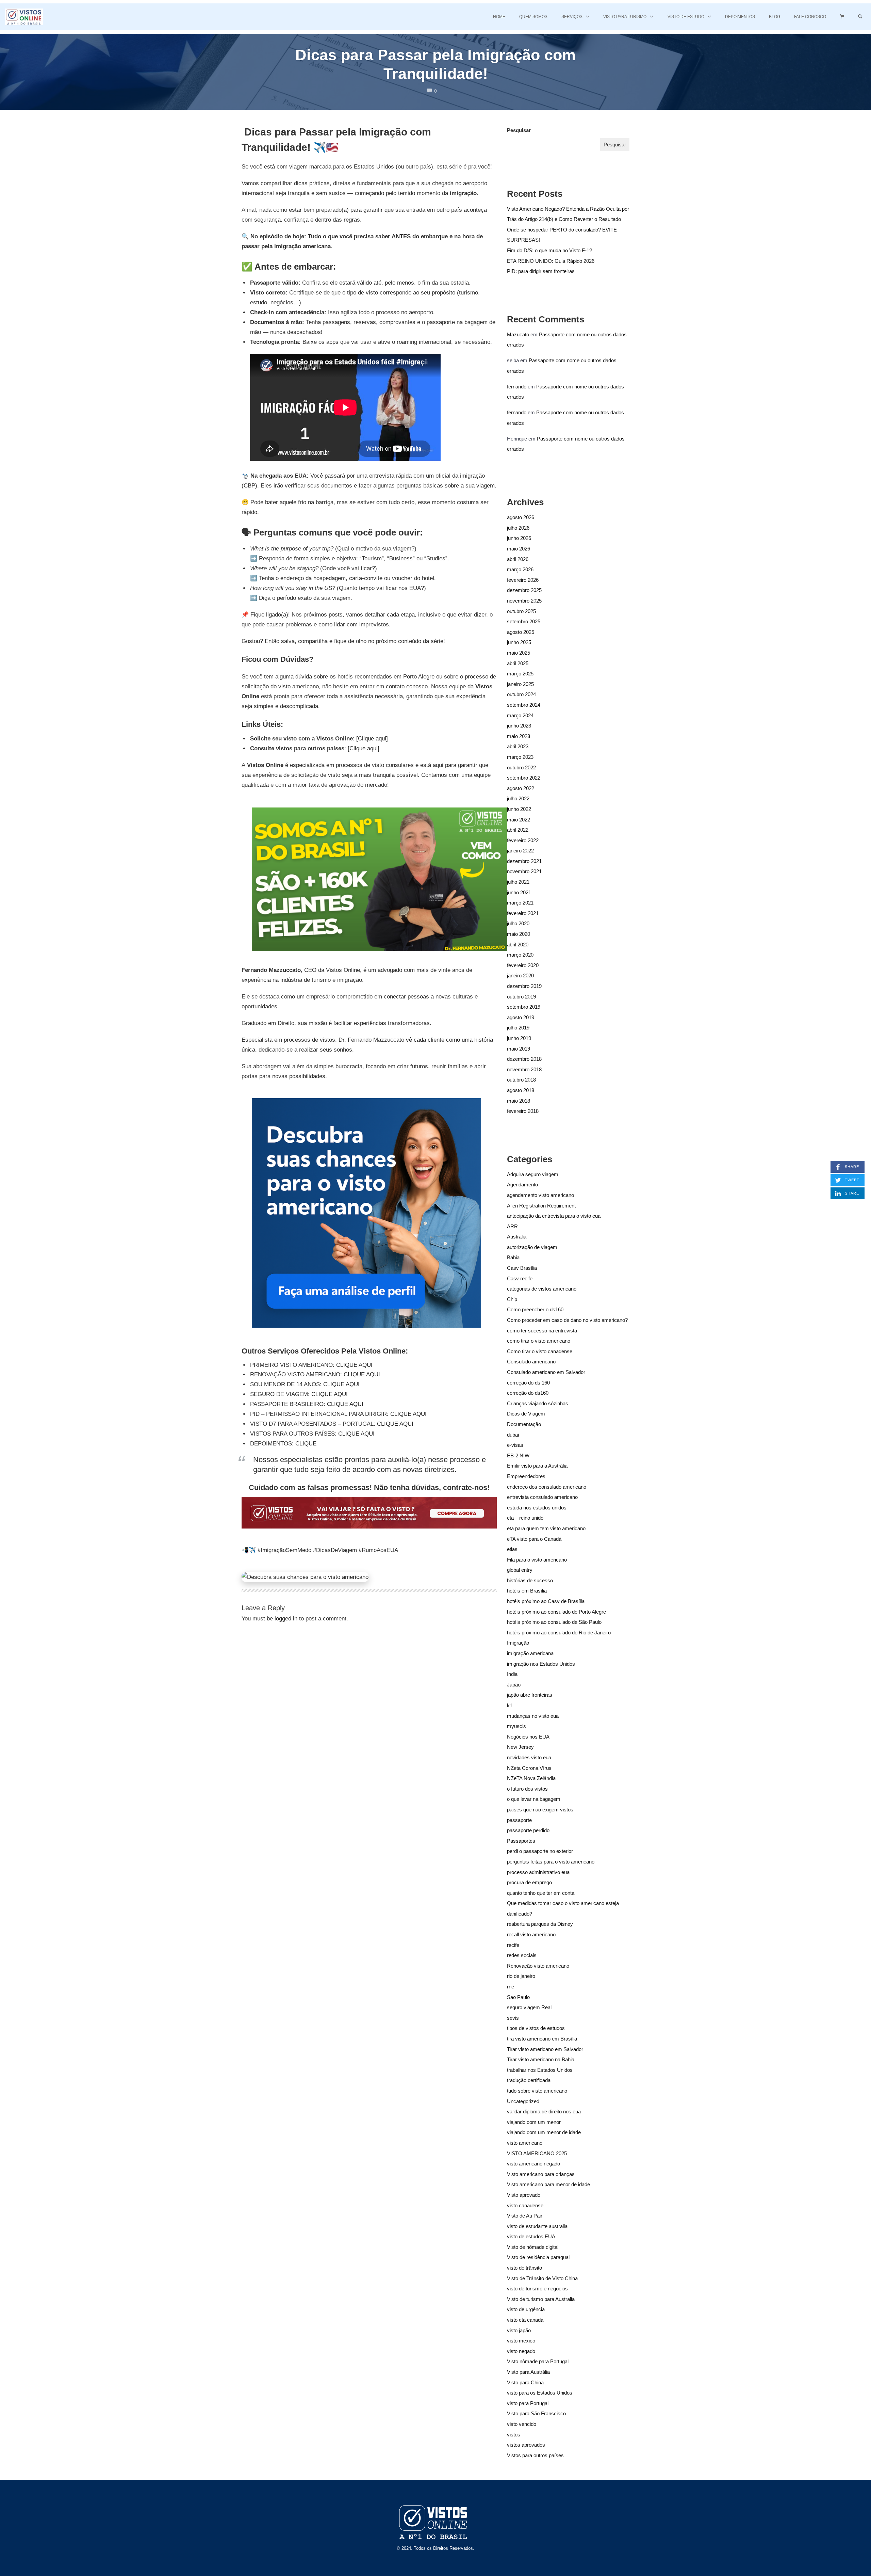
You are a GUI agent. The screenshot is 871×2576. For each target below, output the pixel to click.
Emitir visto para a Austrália (537, 1466)
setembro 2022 (524, 778)
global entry (520, 1570)
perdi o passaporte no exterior (540, 1851)
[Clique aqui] (372, 739)
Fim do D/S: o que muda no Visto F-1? (549, 250)
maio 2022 (519, 820)
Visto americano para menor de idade (548, 2184)
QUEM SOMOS (533, 17)
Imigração (518, 1643)
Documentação (524, 1424)
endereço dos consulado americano (547, 1487)
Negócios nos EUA (528, 1737)
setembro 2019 (524, 1007)
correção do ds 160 (528, 1383)
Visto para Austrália (528, 2372)
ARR (512, 1226)
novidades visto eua (529, 1757)
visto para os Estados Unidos (540, 2393)
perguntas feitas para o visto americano (551, 1862)
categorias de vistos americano (542, 1289)
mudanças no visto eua (533, 1716)
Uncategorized (523, 2101)
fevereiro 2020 (523, 965)
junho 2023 (519, 726)
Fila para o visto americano (537, 1560)
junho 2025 (519, 642)
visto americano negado (533, 2164)
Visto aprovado (524, 2195)
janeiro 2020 (520, 975)
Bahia (513, 1257)
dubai (513, 1435)
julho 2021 (518, 882)
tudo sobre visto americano (537, 2091)
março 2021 (520, 903)
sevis (513, 2018)
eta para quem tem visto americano (546, 1528)
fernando (517, 387)
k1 (510, 1705)
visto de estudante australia (537, 2226)
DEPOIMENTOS (740, 17)
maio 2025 (519, 653)
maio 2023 (519, 736)
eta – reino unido (525, 1518)
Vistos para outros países (535, 2455)
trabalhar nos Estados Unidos (540, 2070)
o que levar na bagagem (534, 1799)
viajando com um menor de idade (544, 2132)
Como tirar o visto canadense (540, 1351)
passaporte (519, 1820)
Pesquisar (519, 130)
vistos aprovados (526, 2445)
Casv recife (520, 1278)
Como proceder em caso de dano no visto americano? (567, 1320)
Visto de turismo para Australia (541, 2299)
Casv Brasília (522, 1268)
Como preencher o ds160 (535, 1309)
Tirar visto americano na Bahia (541, 2059)
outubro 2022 (521, 767)
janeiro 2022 (520, 851)
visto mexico (521, 2341)
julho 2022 (518, 798)
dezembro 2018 (524, 1059)
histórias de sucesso (530, 1580)
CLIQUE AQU (356, 1434)
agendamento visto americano (540, 1195)
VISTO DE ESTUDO (686, 17)
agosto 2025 (521, 632)
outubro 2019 (521, 997)
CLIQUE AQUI (354, 1365)
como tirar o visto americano (539, 1341)
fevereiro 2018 (523, 1111)
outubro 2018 (521, 1080)
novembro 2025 (524, 601)
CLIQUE (306, 1444)
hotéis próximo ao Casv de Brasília (546, 1601)
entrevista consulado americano (542, 1497)
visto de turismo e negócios (537, 2289)
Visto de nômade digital (533, 2247)
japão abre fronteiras (530, 1695)
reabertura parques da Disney (540, 1924)
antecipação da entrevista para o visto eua (554, 1216)
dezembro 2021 (524, 861)
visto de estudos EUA (531, 2236)
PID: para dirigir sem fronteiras (541, 271)
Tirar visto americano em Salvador (545, 2049)
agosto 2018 (521, 1090)
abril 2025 (518, 663)
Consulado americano (531, 1362)
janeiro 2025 (520, 684)
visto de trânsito (524, 2268)
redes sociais (522, 1955)
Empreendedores (526, 1476)
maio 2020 (519, 934)
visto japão (519, 2330)
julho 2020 (518, 923)
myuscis (516, 1726)
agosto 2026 (521, 517)
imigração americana (530, 1653)
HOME (499, 17)
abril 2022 (518, 830)
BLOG (775, 17)
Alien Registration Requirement (541, 1206)
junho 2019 (519, 1038)
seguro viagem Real (529, 2007)
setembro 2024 (524, 705)
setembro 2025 (524, 621)
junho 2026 (519, 538)
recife (513, 1945)
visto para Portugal (528, 2403)
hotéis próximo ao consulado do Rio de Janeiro (559, 1633)
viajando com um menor (534, 2122)
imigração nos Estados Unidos (541, 1664)
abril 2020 (518, 945)
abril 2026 (518, 559)
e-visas (515, 1445)
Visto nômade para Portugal (538, 2361)
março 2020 (520, 955)
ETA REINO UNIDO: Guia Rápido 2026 (551, 261)
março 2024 (520, 715)
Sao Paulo (518, 1997)
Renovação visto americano (538, 1966)
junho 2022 (519, 809)
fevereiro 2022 (523, 840)
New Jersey (520, 1747)
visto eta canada (525, 2320)
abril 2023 (518, 746)
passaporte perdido (528, 1830)
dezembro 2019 (524, 986)
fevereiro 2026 (523, 580)
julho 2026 (518, 528)
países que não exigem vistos (540, 1810)
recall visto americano (531, 1934)
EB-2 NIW (518, 1455)
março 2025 (520, 674)
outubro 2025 (521, 611)
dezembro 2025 (524, 590)
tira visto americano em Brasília (542, 2039)
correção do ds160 (528, 1393)
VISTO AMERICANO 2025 (537, 2153)
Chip (512, 1299)
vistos (514, 2435)
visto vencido (522, 2424)
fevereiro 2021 (523, 913)
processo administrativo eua (538, 1872)
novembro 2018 (524, 1069)
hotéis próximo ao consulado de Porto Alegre (556, 1612)
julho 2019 (518, 1028)
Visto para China (525, 2382)
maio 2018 (519, 1101)
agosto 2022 (521, 788)
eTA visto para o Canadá (534, 1539)
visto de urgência (526, 2309)
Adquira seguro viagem (533, 1174)
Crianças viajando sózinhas (538, 1403)
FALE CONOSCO (810, 17)
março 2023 (520, 757)
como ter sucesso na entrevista (542, 1331)
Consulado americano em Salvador (546, 1372)
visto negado (521, 2351)
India (512, 1674)
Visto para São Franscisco (536, 2413)
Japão (514, 1685)
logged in (286, 1619)
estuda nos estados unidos (537, 1508)
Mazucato (518, 334)
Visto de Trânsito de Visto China (542, 2278)
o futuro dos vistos (527, 1789)
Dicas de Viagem (526, 1414)
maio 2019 (519, 1049)
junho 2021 (519, 892)
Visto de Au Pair (525, 2216)
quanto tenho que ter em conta (541, 1893)
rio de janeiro (521, 1976)
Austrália (517, 1237)
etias (512, 1549)
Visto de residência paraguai (538, 2257)
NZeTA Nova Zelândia (531, 1778)
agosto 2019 (521, 1017)
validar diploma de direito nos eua (544, 2111)
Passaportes (521, 1841)
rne (511, 1987)
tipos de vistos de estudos (536, 2028)
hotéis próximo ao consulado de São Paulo (554, 1622)
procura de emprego (529, 1882)
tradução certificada (529, 2080)
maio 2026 (519, 549)
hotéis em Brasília (527, 1591)
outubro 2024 (521, 694)
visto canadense (525, 2205)
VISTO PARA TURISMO (625, 17)
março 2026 (520, 569)
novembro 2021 (524, 871)
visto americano (525, 2143)
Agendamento (522, 1185)
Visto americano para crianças (541, 2174)
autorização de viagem (532, 1247)
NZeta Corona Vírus (529, 1768)
